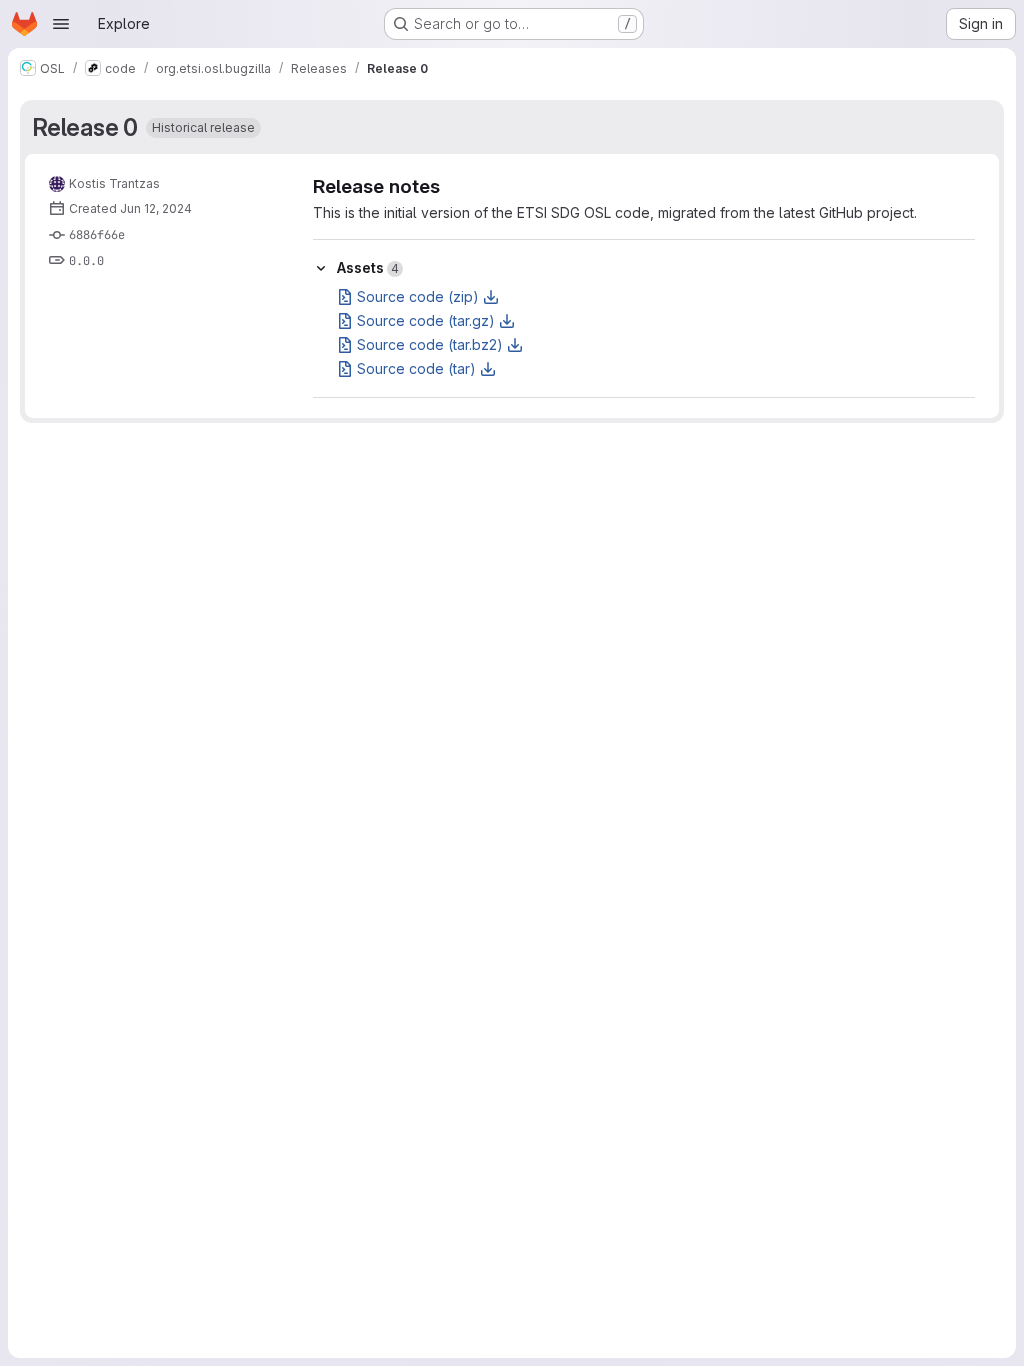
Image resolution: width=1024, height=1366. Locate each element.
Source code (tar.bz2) (430, 344)
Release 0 (85, 127)
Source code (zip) (418, 296)
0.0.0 (86, 261)
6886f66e (97, 235)
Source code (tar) (416, 368)
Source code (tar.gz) (426, 320)
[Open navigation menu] (61, 24)
